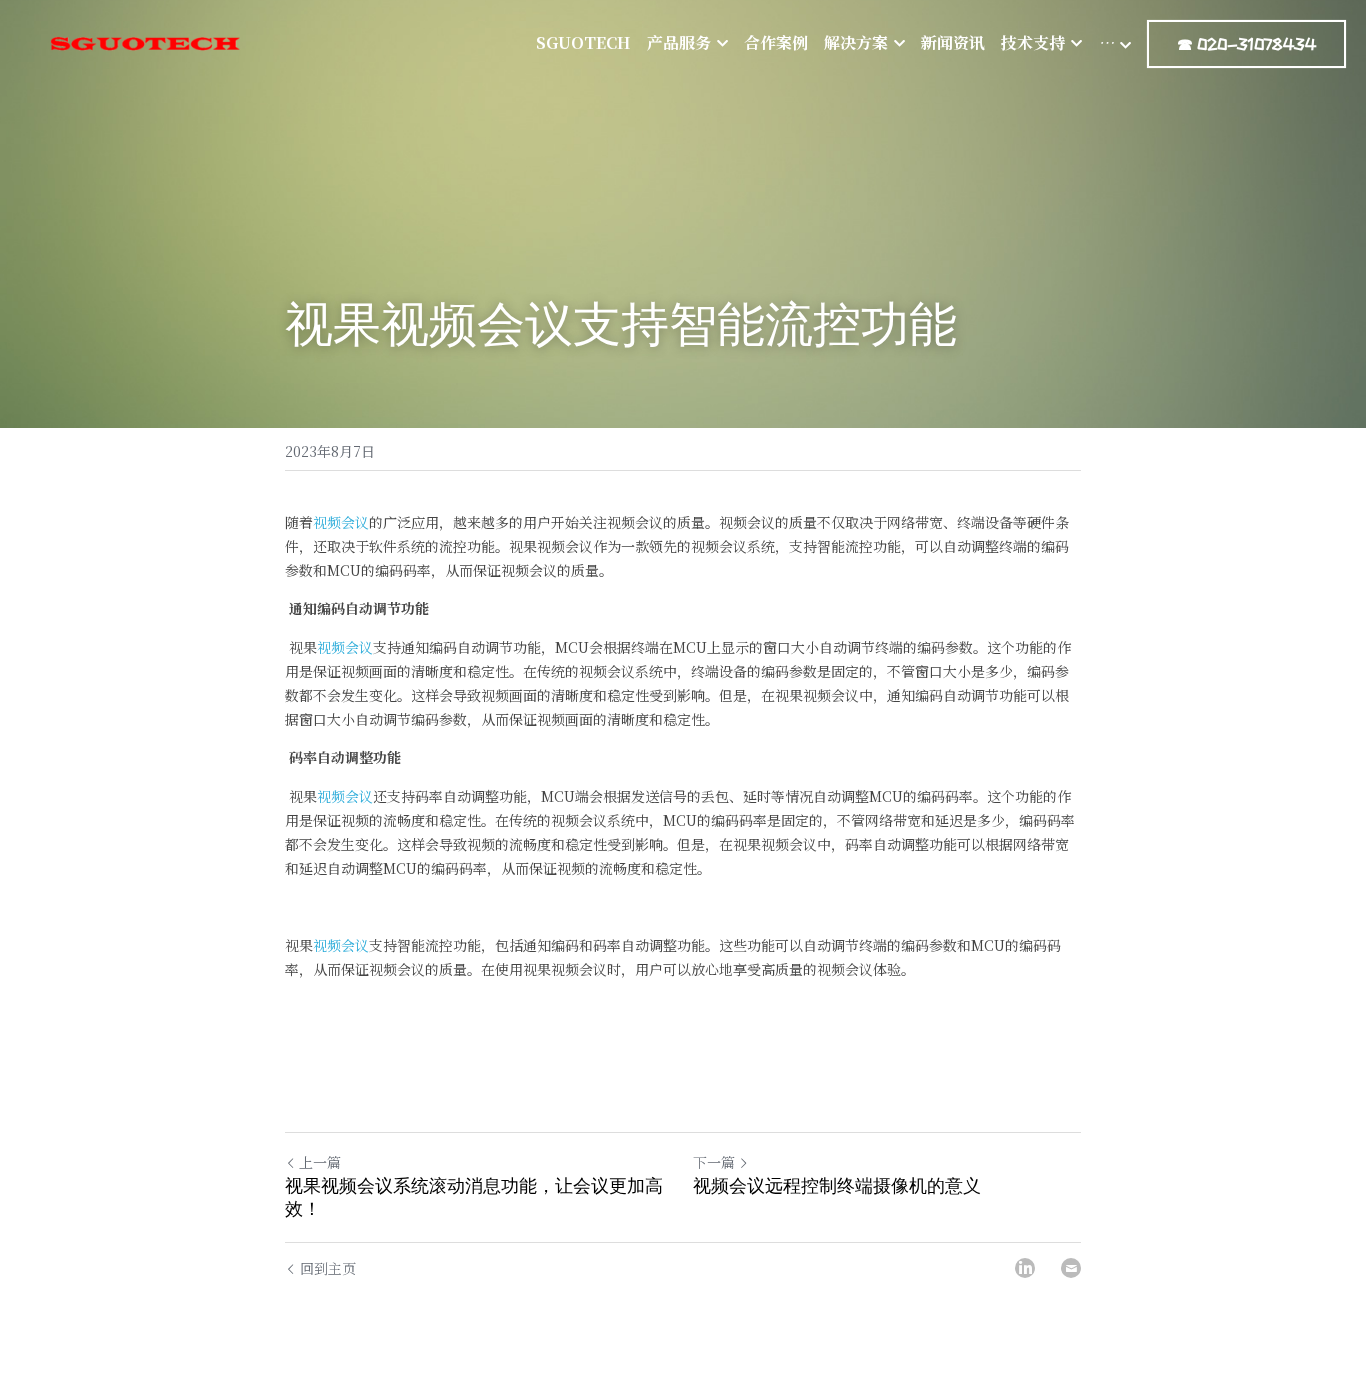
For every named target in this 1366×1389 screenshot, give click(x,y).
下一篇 (714, 1162)
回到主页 (328, 1268)
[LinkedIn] (1025, 1268)
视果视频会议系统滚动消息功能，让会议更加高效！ (474, 1197)
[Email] (1071, 1268)
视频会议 (341, 522)
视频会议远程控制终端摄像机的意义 (837, 1186)
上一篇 (320, 1162)
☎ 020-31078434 (1246, 44)
